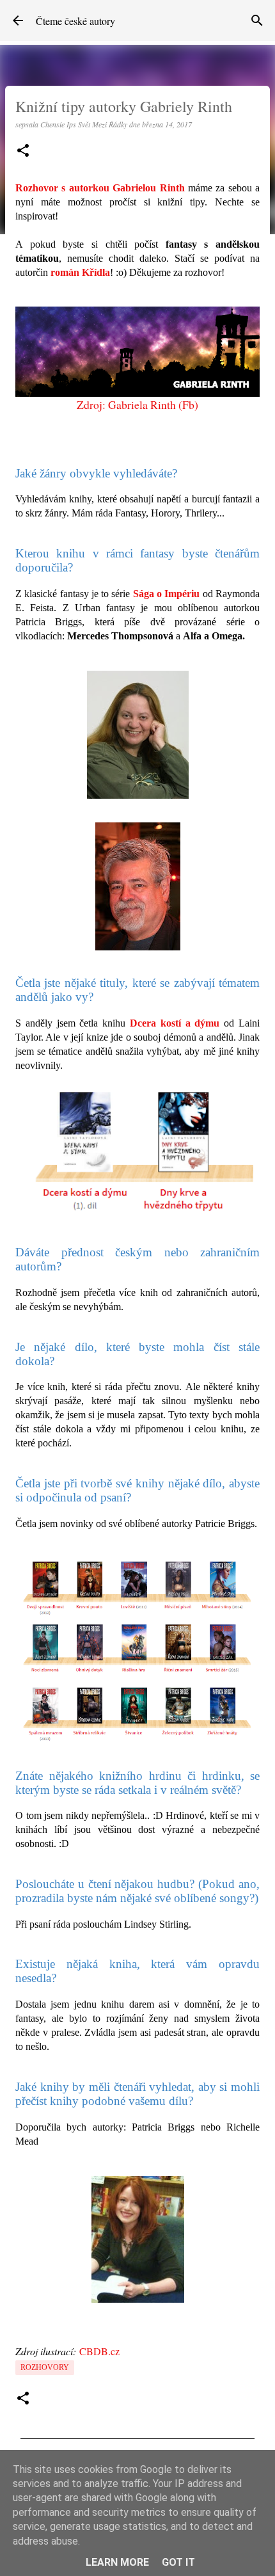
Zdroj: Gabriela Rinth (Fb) (137, 404)
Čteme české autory (75, 21)
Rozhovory (45, 2367)
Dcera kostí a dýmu (175, 1023)
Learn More (117, 2562)
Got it (178, 2562)
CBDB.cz (99, 2351)
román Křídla (80, 272)
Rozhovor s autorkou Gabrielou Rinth (100, 188)
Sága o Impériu (167, 594)
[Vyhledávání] (257, 20)
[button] (23, 151)
